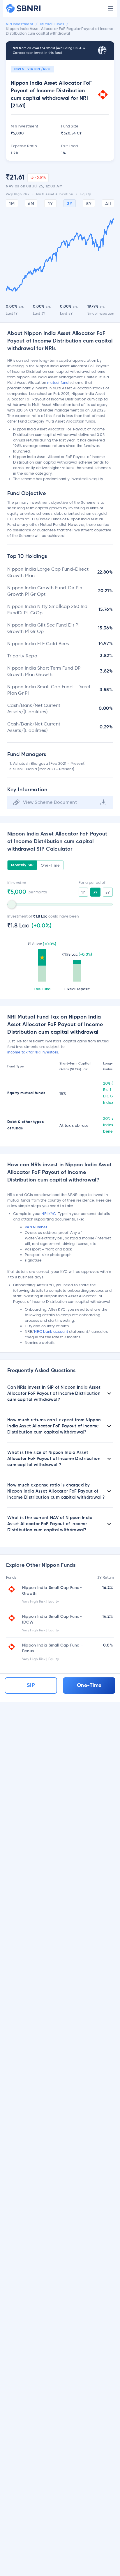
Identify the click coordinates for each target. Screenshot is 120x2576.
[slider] (12, 904)
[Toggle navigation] (111, 8)
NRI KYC (49, 1214)
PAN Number (36, 1227)
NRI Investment (20, 24)
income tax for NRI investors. (33, 1052)
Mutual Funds (52, 24)
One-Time (50, 865)
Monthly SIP (22, 865)
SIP (31, 1686)
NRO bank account (51, 1331)
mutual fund (58, 382)
